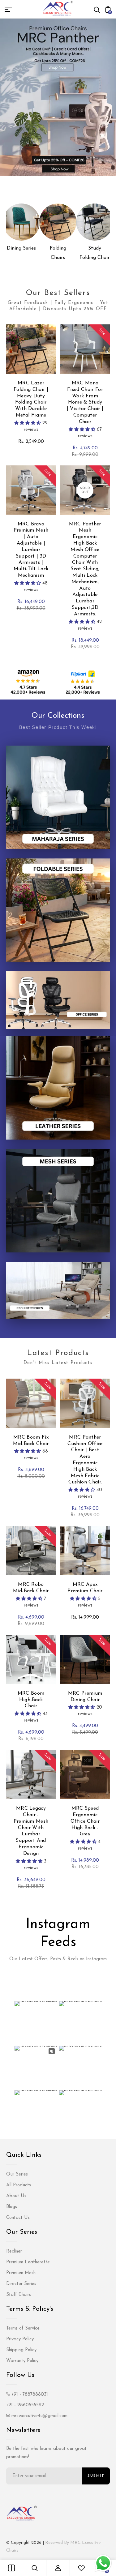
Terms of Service (23, 2328)
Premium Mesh (21, 2273)
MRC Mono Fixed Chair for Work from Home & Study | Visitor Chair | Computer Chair (85, 402)
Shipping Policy (21, 2350)
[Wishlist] (81, 2568)
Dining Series (21, 248)
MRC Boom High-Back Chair (31, 1700)
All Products (19, 2185)
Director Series (21, 2284)
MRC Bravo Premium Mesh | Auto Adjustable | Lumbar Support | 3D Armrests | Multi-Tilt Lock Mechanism (31, 550)
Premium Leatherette (28, 2262)
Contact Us (18, 2218)
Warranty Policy (22, 2361)
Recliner (14, 2251)
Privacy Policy (20, 2339)
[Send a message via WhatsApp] (103, 2563)
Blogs (12, 2207)
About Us (16, 2196)
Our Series (17, 2174)
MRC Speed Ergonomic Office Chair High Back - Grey (85, 1821)
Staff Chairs (19, 2295)
